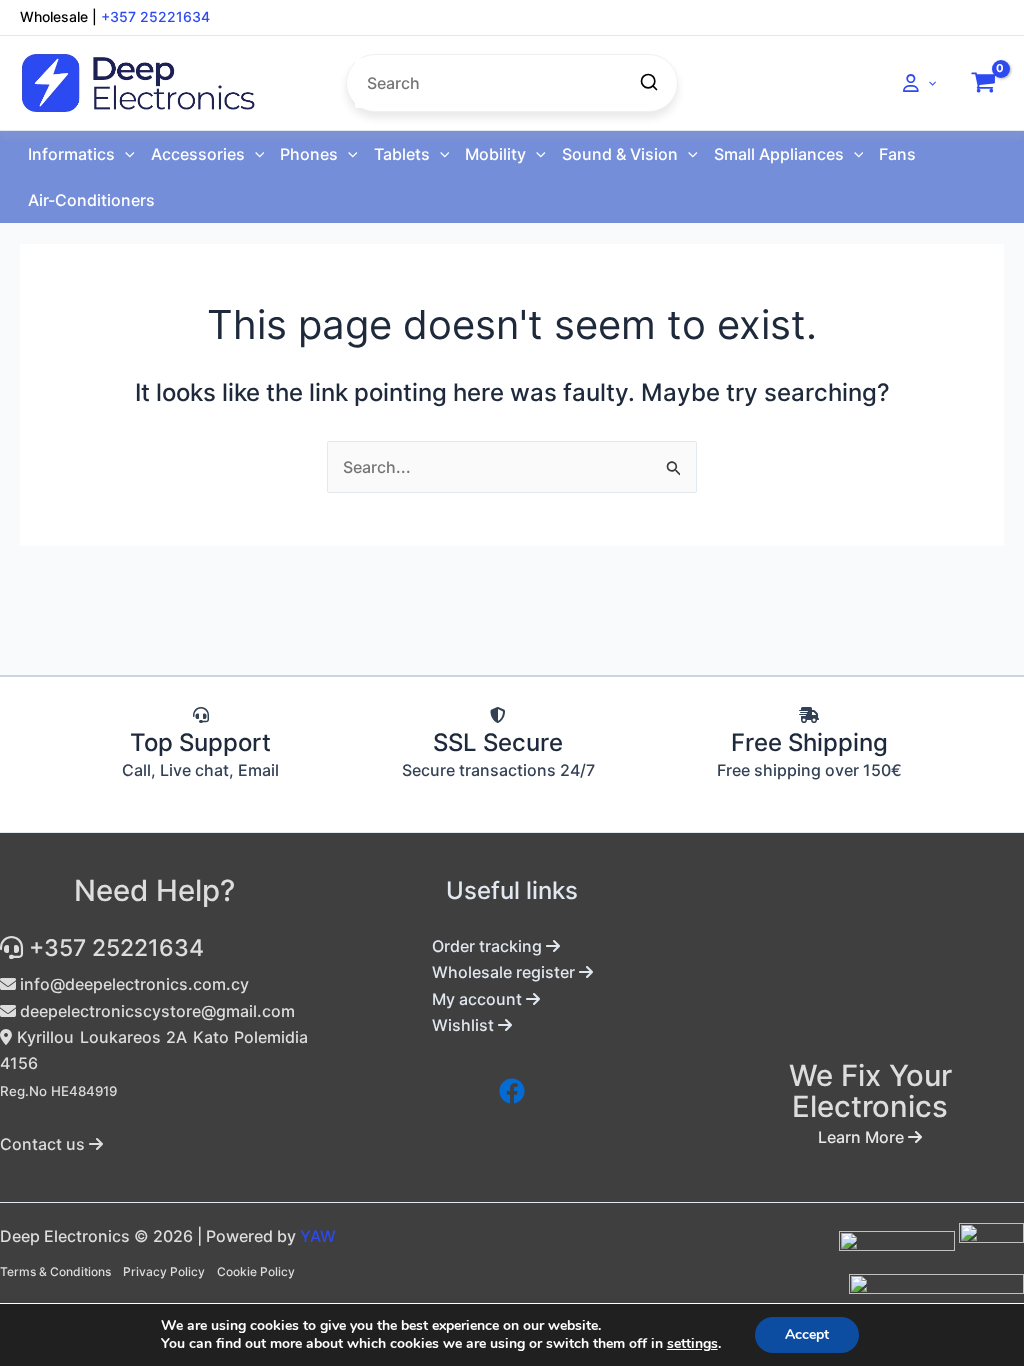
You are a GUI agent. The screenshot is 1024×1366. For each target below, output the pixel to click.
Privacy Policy (164, 1271)
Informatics (71, 154)
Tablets (402, 154)
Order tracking (489, 946)
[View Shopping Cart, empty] (983, 83)
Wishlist (465, 1025)
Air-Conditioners (91, 200)
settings (692, 1344)
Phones (309, 154)
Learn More (863, 1137)
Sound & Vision (620, 154)
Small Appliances (779, 154)
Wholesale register (505, 972)
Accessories (198, 154)
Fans (897, 154)
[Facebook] (512, 1091)
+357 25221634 (155, 16)
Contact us (44, 1144)
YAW (318, 1236)
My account (479, 999)
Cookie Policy (256, 1271)
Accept (807, 1334)
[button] (927, 83)
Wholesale (54, 16)
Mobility (495, 154)
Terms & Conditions (55, 1271)
